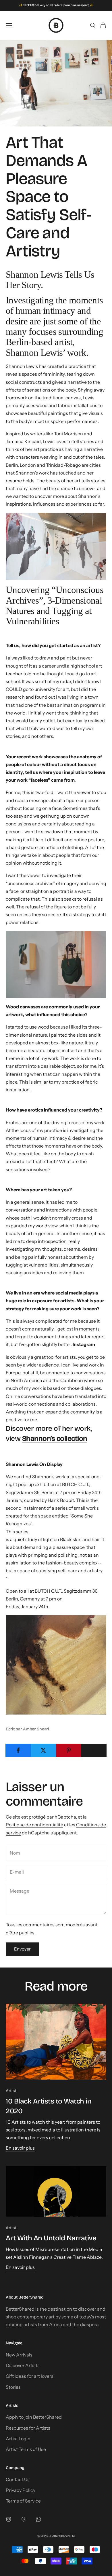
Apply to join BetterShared (34, 2417)
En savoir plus (20, 2148)
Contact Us (18, 2479)
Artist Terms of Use (26, 2449)
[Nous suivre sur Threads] (24, 2519)
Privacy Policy (21, 2490)
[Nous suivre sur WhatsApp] (38, 2519)
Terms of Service (23, 2501)
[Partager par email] (94, 1750)
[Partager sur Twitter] (44, 1750)
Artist (11, 2091)
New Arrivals (19, 2355)
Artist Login (18, 2439)
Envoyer (22, 1949)
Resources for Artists (28, 2428)
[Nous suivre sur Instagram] (9, 2519)
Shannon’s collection (55, 1439)
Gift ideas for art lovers (30, 2376)
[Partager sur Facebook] (18, 1750)
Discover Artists (23, 2365)
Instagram (84, 1344)
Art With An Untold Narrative (51, 2238)
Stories (13, 2387)
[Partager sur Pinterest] (69, 1750)
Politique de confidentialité (34, 1825)
